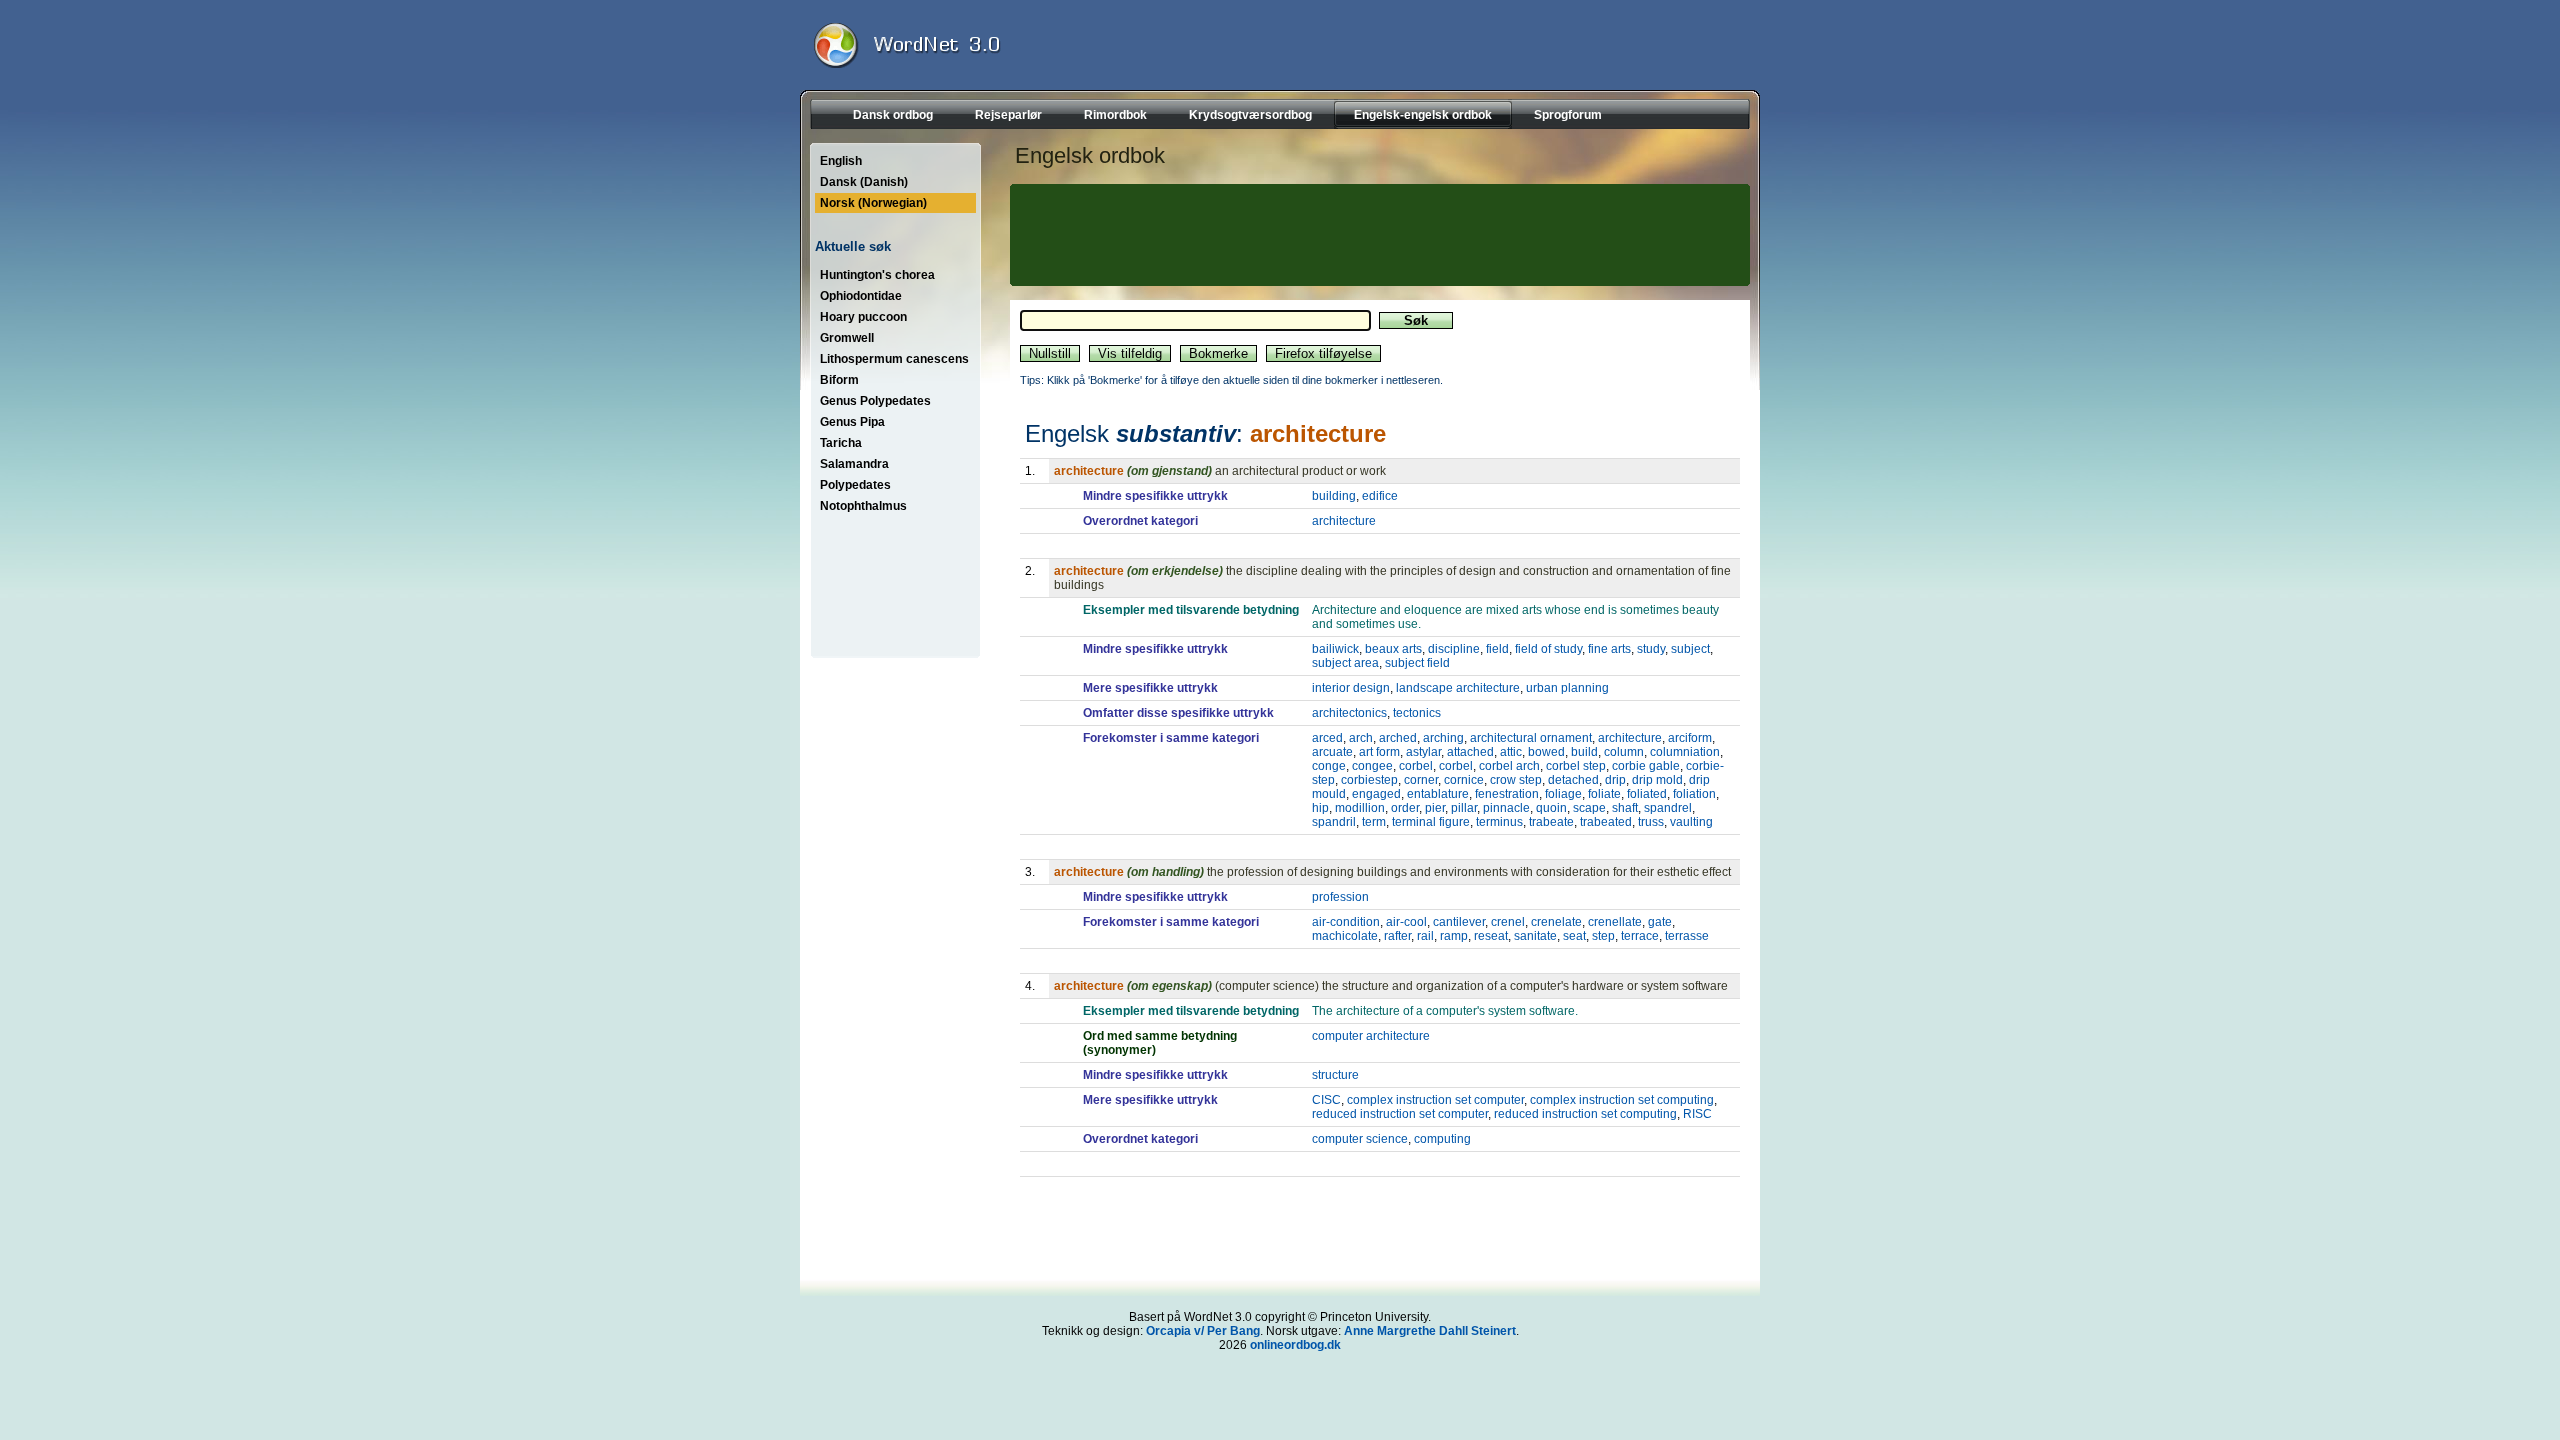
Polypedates (855, 485)
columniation (1685, 752)
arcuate (1332, 752)
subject (1690, 649)
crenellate (1615, 922)
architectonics (1349, 713)
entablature (1438, 794)
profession (1340, 897)
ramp (1454, 936)
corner (1421, 780)
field (1497, 649)
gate (1660, 922)
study (1651, 649)
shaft (1625, 808)
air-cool (1406, 922)
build (1584, 752)
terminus (1499, 822)
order (1405, 808)
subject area (1345, 663)
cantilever (1459, 922)
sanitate (1535, 936)
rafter (1397, 936)
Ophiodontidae (861, 296)
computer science (1360, 1139)
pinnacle (1506, 808)
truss (1651, 822)
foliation (1694, 794)
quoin (1551, 808)
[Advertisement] (1377, 235)
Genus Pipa (852, 422)
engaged (1376, 794)
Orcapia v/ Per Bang (1203, 1331)
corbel (1416, 766)
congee (1372, 766)
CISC (1326, 1100)
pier (1435, 808)
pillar (1464, 808)
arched (1398, 738)
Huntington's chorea (877, 275)
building (1334, 496)
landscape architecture (1458, 688)
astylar (1423, 752)
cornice (1464, 780)
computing (1442, 1139)
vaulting (1691, 822)
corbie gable (1646, 766)
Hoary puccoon (863, 317)
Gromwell (847, 338)
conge (1329, 766)
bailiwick (1335, 649)
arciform (1690, 738)
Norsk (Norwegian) (873, 203)
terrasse (1687, 936)
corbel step (1576, 766)
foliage (1563, 794)
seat (1574, 936)
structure (1335, 1075)
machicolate (1345, 936)
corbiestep (1369, 780)
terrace (1640, 936)
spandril (1334, 822)
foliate (1604, 794)
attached (1470, 752)
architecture (1344, 521)
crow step (1516, 780)
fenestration (1507, 794)
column (1624, 752)
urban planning (1567, 688)
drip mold (1657, 780)
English (841, 161)
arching (1443, 738)
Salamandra (854, 464)
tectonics (1417, 713)
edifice (1380, 496)
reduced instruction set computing (1585, 1114)
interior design (1351, 688)
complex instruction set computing (1622, 1100)
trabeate (1551, 822)
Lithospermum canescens (894, 359)
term (1374, 822)
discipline (1454, 649)
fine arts (1609, 649)
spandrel (1668, 808)
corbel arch (1509, 766)
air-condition (1346, 922)
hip (1320, 808)
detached (1573, 780)
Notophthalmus (863, 506)
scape (1589, 808)
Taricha (841, 443)
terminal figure (1431, 822)
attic (1511, 752)
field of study (1548, 649)
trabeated (1606, 822)
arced (1327, 738)
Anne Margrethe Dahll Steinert (1430, 1331)
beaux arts (1393, 649)
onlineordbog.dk (1295, 1345)
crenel (1508, 922)
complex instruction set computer (1435, 1100)
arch (1361, 738)
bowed (1546, 752)
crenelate (1556, 922)
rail (1425, 936)
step (1603, 936)
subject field (1417, 663)
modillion (1360, 808)
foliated (1647, 794)
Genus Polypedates (875, 401)
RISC (1697, 1114)
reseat (1491, 936)
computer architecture (1371, 1036)
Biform (839, 380)
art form (1379, 752)
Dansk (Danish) (864, 182)
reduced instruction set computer (1400, 1114)
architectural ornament (1531, 738)
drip (1615, 780)
